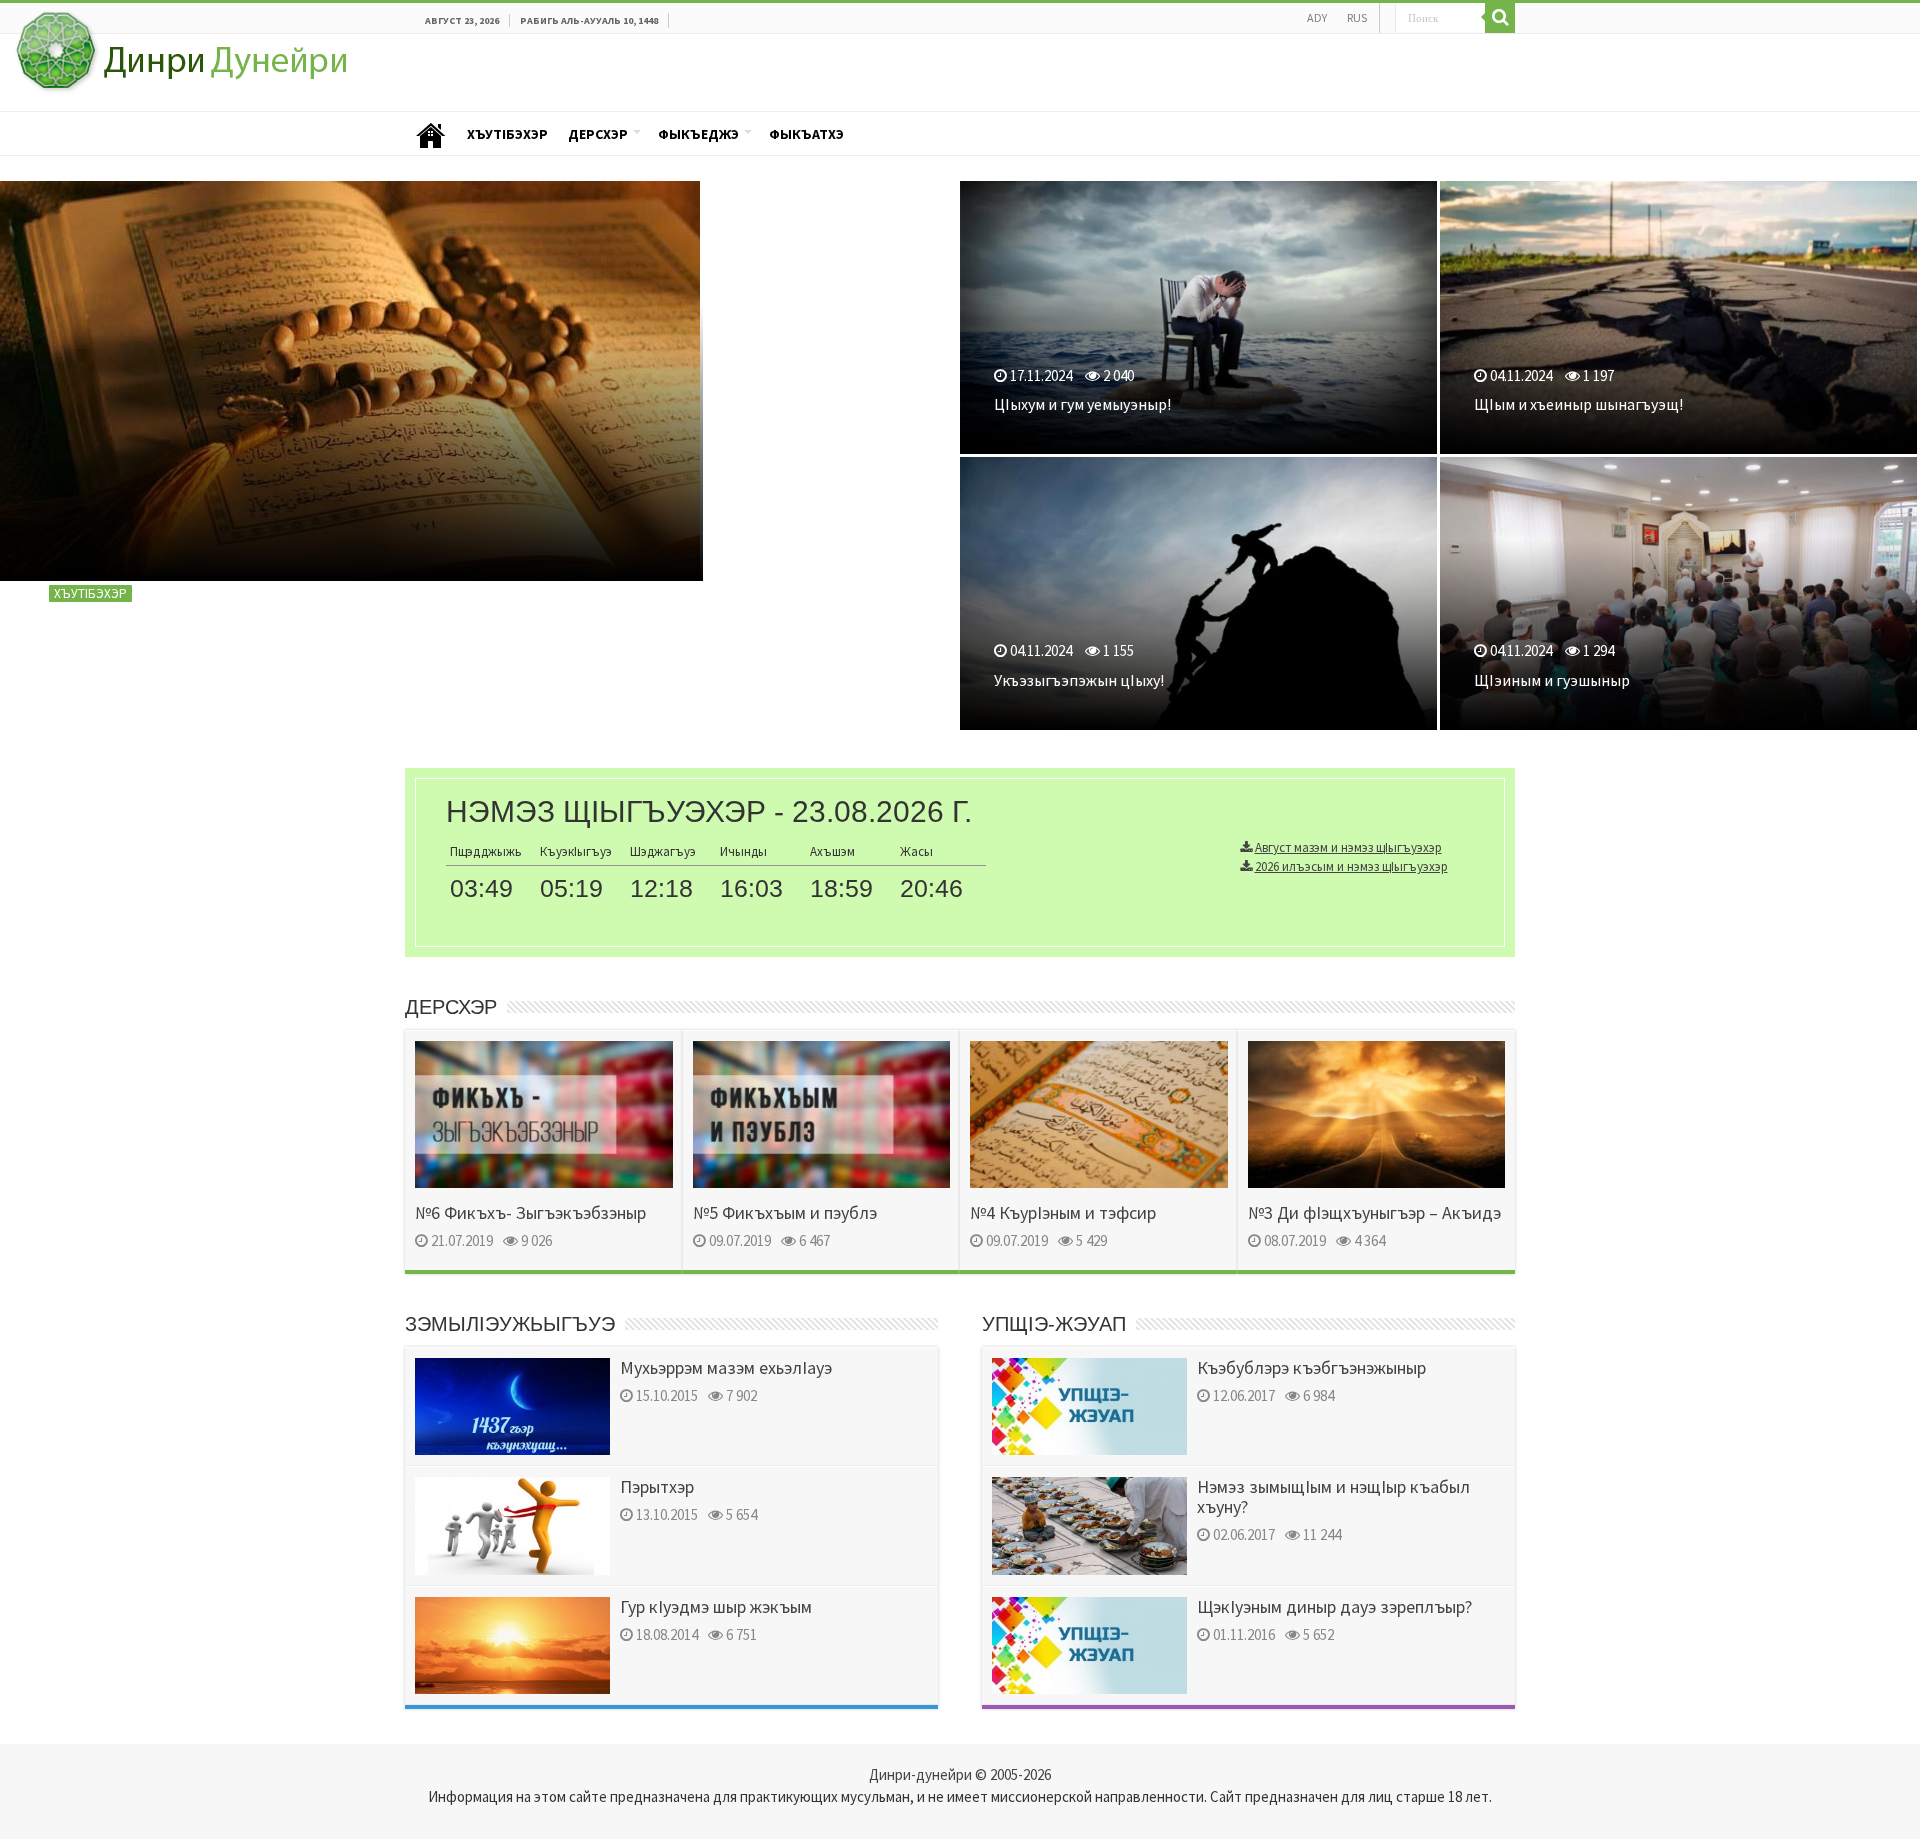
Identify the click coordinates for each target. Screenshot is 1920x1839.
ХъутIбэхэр (507, 134)
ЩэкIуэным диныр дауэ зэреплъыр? (1334, 1606)
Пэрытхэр (657, 1486)
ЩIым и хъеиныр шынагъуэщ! (1578, 404)
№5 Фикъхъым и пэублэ (785, 1212)
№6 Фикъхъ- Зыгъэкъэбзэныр (530, 1212)
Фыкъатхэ (806, 134)
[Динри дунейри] (179, 58)
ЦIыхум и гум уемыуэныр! (1082, 404)
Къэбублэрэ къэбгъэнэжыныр (1311, 1367)
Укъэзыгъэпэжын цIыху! (1079, 680)
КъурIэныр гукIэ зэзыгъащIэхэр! (216, 657)
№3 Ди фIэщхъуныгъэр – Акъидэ (1374, 1212)
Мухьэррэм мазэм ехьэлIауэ (726, 1367)
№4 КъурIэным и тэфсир (1063, 1212)
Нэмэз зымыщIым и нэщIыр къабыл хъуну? (1333, 1496)
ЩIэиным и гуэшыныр (1552, 680)
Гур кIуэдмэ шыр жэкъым (716, 1606)
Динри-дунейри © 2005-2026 (960, 1774)
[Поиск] (1500, 18)
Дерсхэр (598, 134)
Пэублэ (431, 134)
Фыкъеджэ (698, 134)
